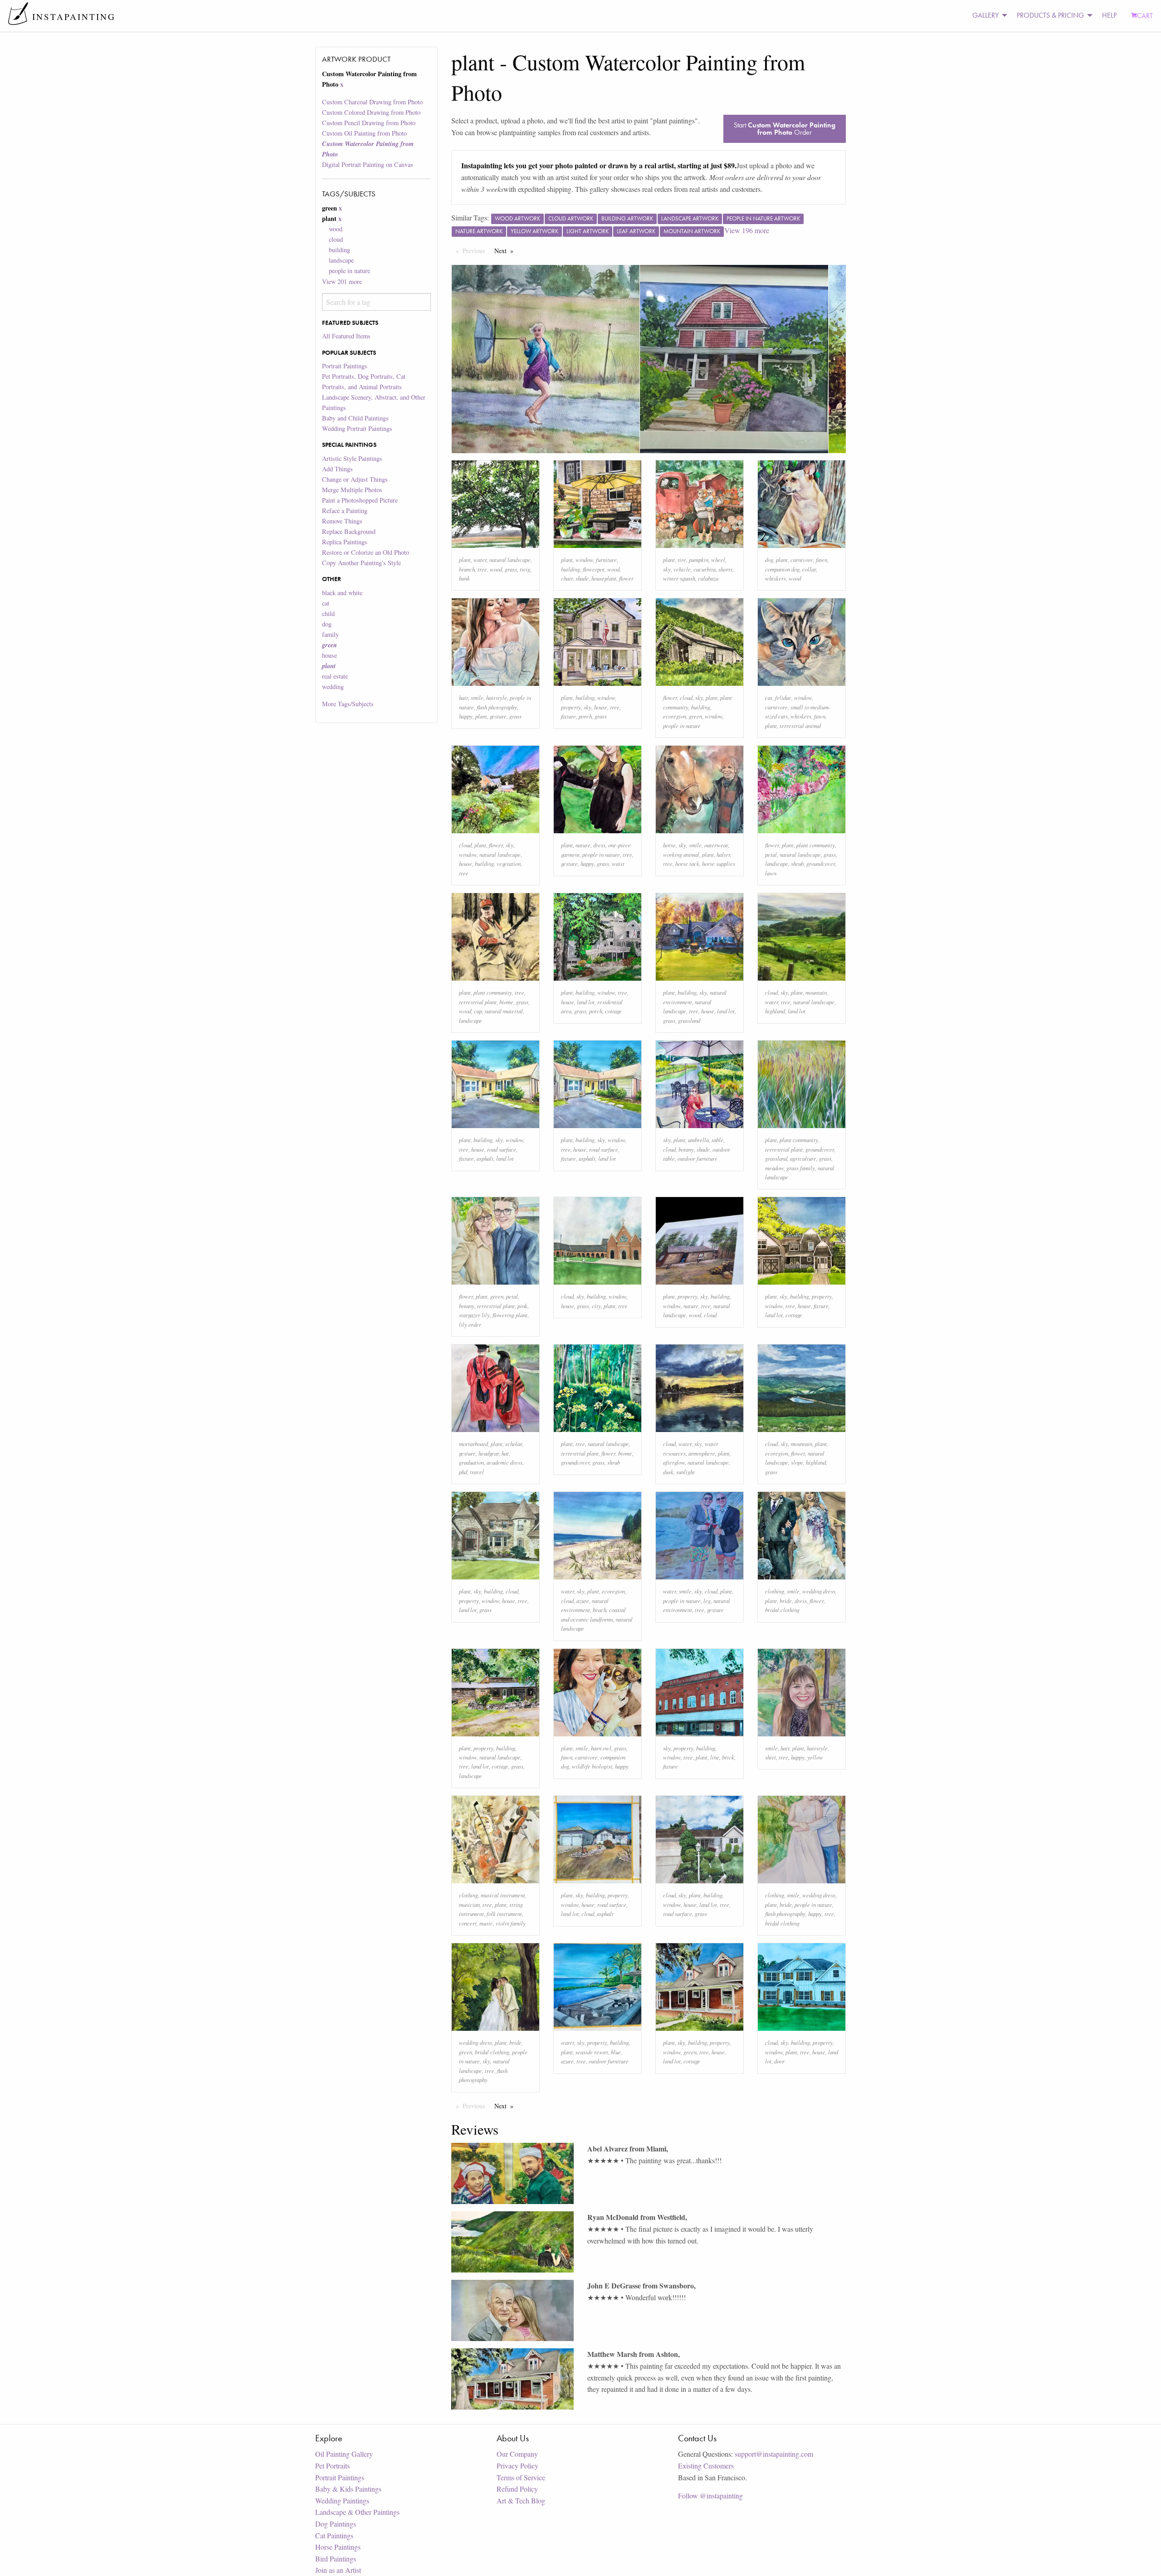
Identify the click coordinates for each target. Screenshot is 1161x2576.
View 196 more (747, 230)
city (596, 1306)
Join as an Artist (338, 2570)
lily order (470, 1324)
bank (464, 578)
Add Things (337, 469)
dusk (668, 1472)
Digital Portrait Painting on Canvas (368, 164)
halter (723, 854)
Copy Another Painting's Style (361, 563)
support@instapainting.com (774, 2454)
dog (327, 624)
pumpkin (699, 560)
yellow (815, 1757)
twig (525, 569)
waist (618, 863)
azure (583, 1601)
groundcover (821, 863)
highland (775, 1011)
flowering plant (510, 1315)
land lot (586, 1002)
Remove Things (342, 521)
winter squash (679, 578)
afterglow (674, 1462)
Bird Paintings (336, 2559)
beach (600, 1610)
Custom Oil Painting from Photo (364, 133)
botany (686, 1149)
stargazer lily (474, 1315)
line (715, 1757)
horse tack (687, 863)
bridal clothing (782, 1610)
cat (326, 603)
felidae (783, 697)
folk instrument (504, 1914)
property (571, 707)
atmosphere (702, 1453)
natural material (504, 1011)
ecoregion (675, 716)
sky (667, 569)
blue (616, 2052)
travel (477, 1472)
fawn (822, 560)
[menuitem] (987, 16)
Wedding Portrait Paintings (357, 428)
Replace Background (349, 531)
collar (809, 569)
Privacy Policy (517, 2466)
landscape (341, 260)
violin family (511, 1923)
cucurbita (705, 569)
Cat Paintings (334, 2535)
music (486, 1923)
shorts (725, 569)
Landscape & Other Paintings (357, 2512)
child (328, 613)
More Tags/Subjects (348, 704)
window (584, 560)
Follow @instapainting (710, 2495)
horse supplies (719, 863)
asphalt (485, 1158)
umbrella (698, 1140)
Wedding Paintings (342, 2500)
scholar (514, 1444)
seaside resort (592, 2052)
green (695, 716)
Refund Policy (517, 2489)
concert (468, 1923)
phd (463, 1472)
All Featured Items (346, 336)
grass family (801, 1168)
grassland (689, 1020)
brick (728, 1757)
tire (682, 560)
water (480, 560)
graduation (471, 1462)
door (779, 2061)
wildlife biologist (592, 1766)
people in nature (349, 271)
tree (482, 569)
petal (771, 854)
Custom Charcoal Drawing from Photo (372, 102)
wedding (333, 687)
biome (506, 1002)
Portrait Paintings (345, 366)
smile (477, 697)
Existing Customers (706, 2466)
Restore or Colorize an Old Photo (366, 552)
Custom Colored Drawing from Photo (371, 112)
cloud (336, 239)
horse (669, 845)
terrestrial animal (800, 726)
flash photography (497, 707)
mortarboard (473, 1444)
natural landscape (510, 560)
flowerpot (594, 569)
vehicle (682, 569)
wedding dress (819, 1591)
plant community (816, 845)
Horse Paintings (338, 2547)
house (329, 655)
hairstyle (497, 697)
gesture (498, 716)
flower (626, 578)
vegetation (509, 863)
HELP (1109, 15)
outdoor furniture (698, 1158)
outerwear (716, 845)
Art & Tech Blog (521, 2500)
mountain (816, 992)
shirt (771, 1757)
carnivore (802, 560)
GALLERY (985, 15)
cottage (613, 1011)
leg (707, 1601)
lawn (771, 873)
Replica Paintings (345, 542)
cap (478, 1011)
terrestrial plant (478, 1002)
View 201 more (342, 281)
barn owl (601, 1748)
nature (583, 845)
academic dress (505, 1462)
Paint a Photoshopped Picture (360, 500)
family (330, 634)
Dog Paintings (336, 2524)
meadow (774, 1168)
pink (522, 1306)
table (717, 1140)
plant (465, 560)
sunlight (685, 1472)
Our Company (517, 2454)
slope (797, 1462)
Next (506, 251)
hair (463, 697)
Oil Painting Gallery (344, 2454)
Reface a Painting (345, 511)
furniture (606, 560)
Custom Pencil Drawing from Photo (369, 123)
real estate (335, 676)
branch (467, 569)
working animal (681, 854)
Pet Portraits (332, 2466)
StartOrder (785, 129)
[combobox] (376, 302)
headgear (489, 1453)
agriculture (803, 1158)
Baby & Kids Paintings (348, 2489)
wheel (718, 560)
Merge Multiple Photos (352, 490)
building (339, 250)
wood (336, 229)
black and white (342, 593)
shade (582, 578)
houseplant (604, 578)
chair (567, 578)
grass (511, 569)
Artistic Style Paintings (352, 458)
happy (466, 716)
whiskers (776, 578)
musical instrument (503, 1895)
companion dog (782, 569)
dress (599, 845)
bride (786, 1601)
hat (505, 1453)
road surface (502, 1149)
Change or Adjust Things (355, 479)
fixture (568, 716)
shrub (797, 863)
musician (469, 1904)
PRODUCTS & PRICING (1050, 15)
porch (585, 716)
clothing (775, 1591)
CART (1145, 16)
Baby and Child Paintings (355, 418)
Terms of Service (521, 2477)
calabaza (708, 578)
